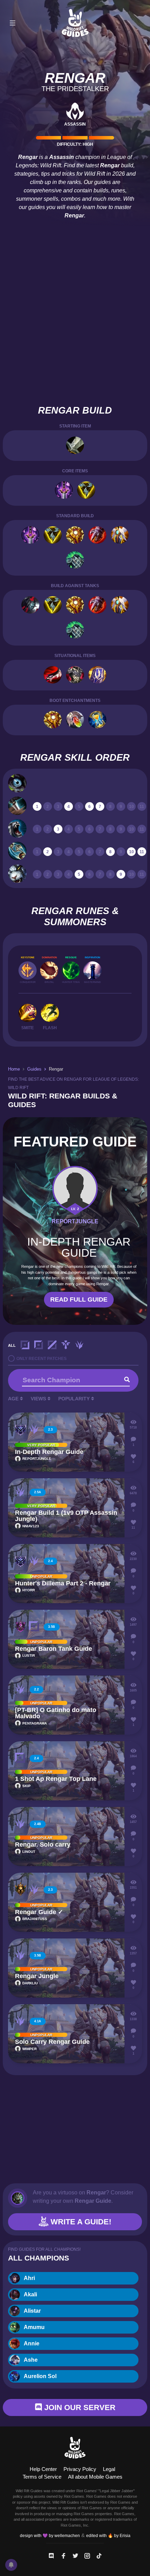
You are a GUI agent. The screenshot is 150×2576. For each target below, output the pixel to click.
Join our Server (79, 2407)
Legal (109, 2469)
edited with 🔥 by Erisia (108, 2536)
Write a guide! (80, 2222)
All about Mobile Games (95, 2477)
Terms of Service (42, 2477)
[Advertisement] (75, 325)
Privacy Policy (80, 2469)
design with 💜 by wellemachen (50, 2536)
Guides (34, 1069)
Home (14, 1069)
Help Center (43, 2469)
